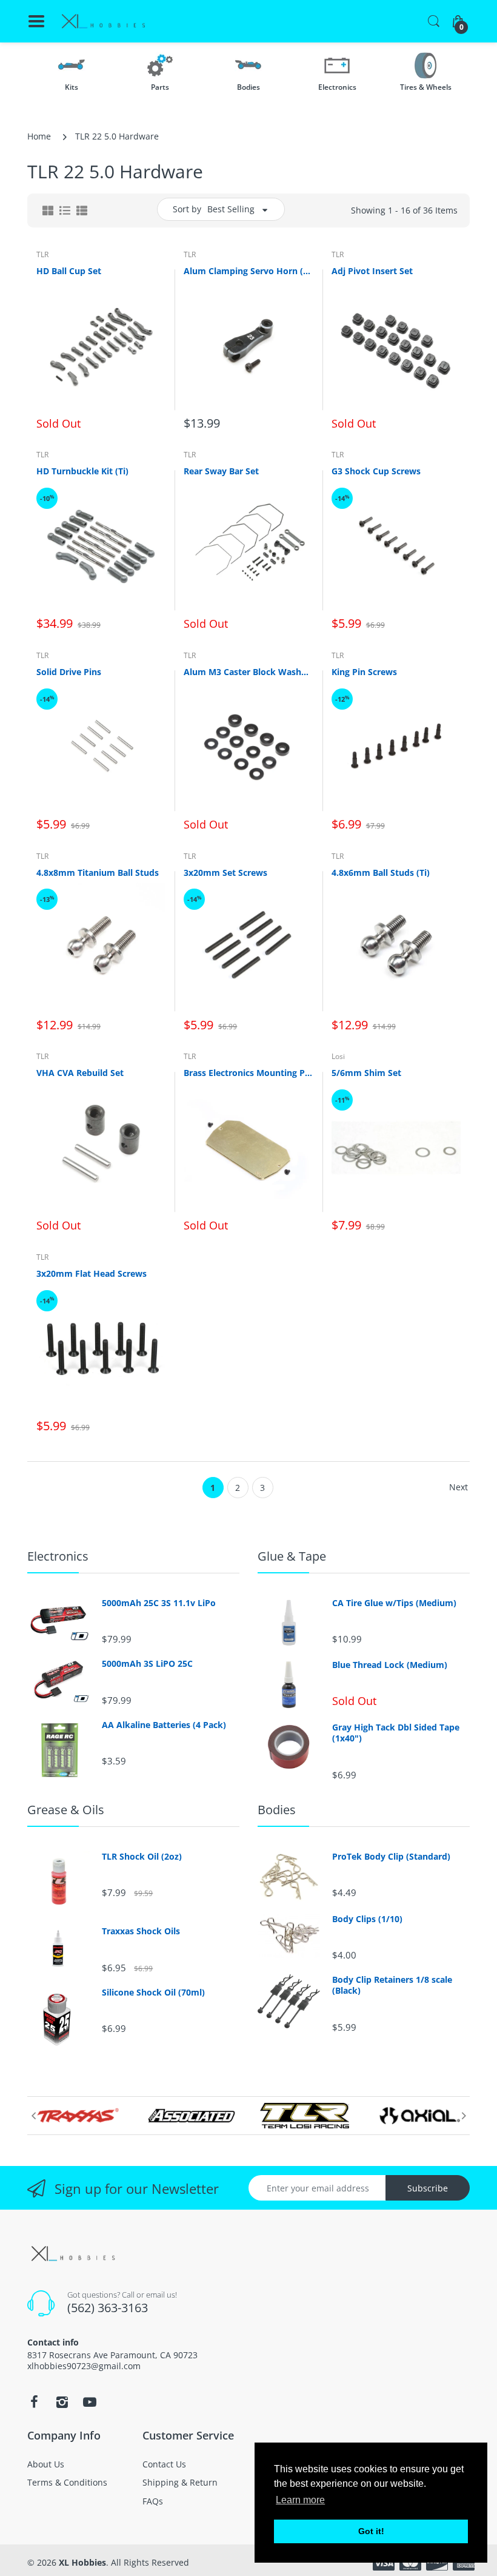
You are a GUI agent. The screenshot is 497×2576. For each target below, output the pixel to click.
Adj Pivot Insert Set (372, 271)
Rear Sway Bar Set (221, 471)
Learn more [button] (300, 2500)
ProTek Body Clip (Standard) (391, 1857)
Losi (338, 1056)
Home (39, 136)
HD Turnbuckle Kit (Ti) (82, 471)
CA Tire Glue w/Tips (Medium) (394, 1603)
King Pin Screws (364, 672)
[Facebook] (34, 2402)
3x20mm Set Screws (225, 873)
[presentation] (33, 2116)
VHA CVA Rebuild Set (80, 1073)
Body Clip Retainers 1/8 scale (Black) (392, 1985)
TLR (42, 254)
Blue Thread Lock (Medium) (390, 1665)
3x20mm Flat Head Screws (92, 1273)
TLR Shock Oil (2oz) (142, 1857)
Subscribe (428, 2188)
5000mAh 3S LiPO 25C (147, 1664)
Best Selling (231, 209)
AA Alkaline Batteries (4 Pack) (164, 1725)
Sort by (187, 209)
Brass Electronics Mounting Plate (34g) (248, 1073)
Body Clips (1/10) (367, 1919)
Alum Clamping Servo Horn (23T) (248, 271)
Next (459, 1487)
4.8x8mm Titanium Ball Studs (98, 873)
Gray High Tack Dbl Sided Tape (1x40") (396, 1733)
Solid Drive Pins (69, 672)
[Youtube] (90, 2402)
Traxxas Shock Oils (141, 1931)
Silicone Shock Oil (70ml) (153, 1993)
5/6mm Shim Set (366, 1073)
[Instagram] (62, 2402)
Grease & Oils (66, 1810)
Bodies (277, 1810)
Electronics (58, 1556)
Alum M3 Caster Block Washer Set (248, 672)
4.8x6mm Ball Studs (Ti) (381, 873)
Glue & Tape (292, 1556)
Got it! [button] (371, 2531)
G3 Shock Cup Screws (376, 471)
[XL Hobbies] (103, 22)
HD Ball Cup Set (69, 271)
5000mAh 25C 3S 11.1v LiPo (159, 1603)
